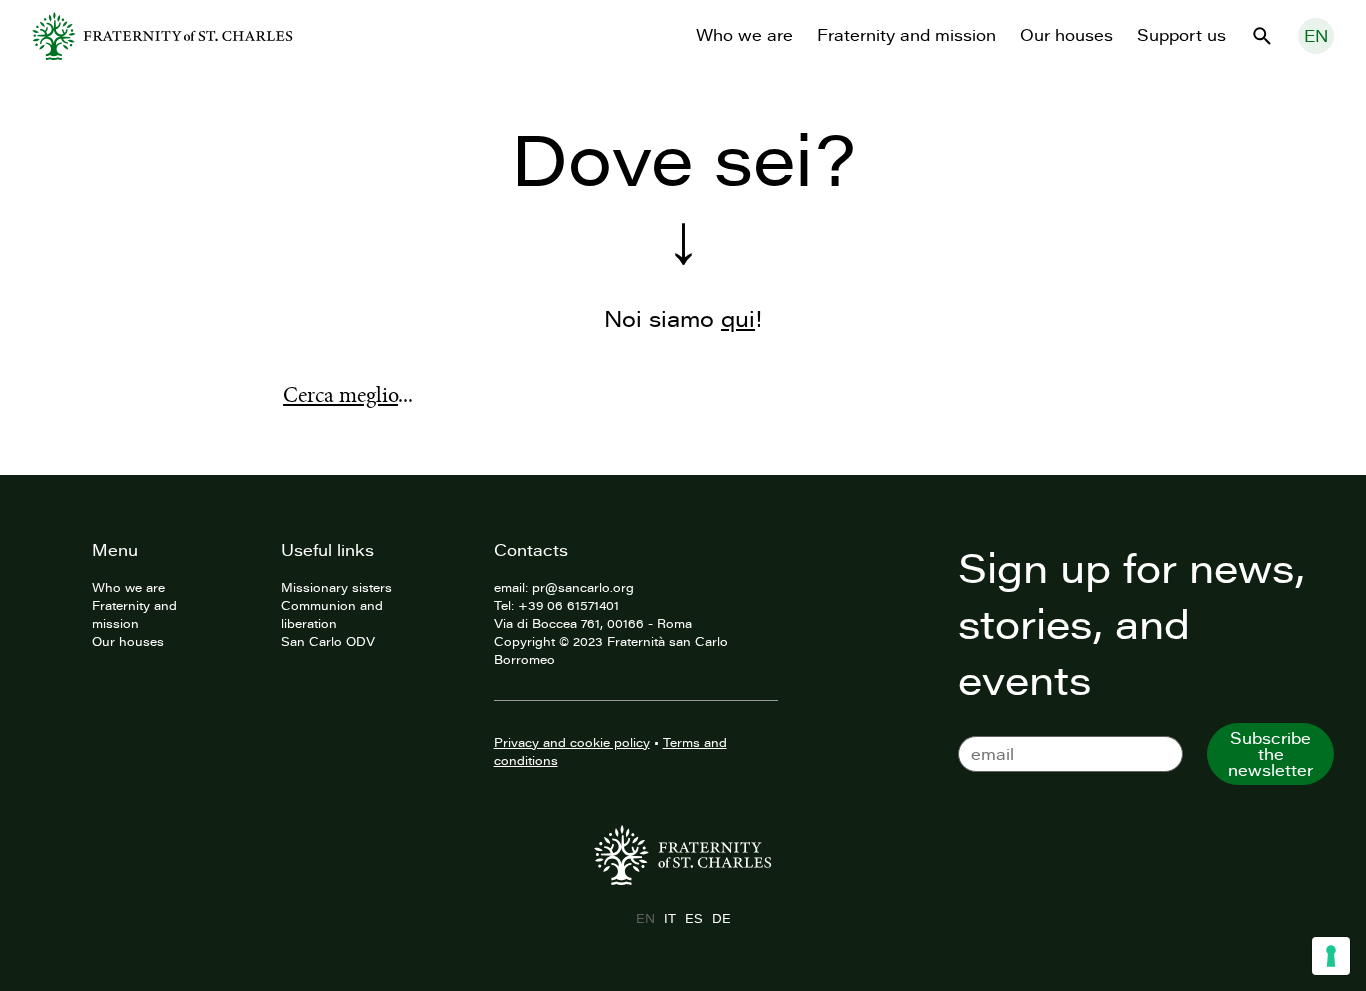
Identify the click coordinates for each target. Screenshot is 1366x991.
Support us (1181, 35)
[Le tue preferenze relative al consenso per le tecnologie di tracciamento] (1331, 956)
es (693, 918)
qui (738, 318)
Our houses (1066, 35)
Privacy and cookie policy (572, 742)
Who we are (744, 35)
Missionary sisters (336, 587)
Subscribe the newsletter (1270, 754)
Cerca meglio (340, 395)
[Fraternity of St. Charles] (162, 36)
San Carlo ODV (328, 641)
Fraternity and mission (906, 35)
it (669, 918)
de (721, 918)
